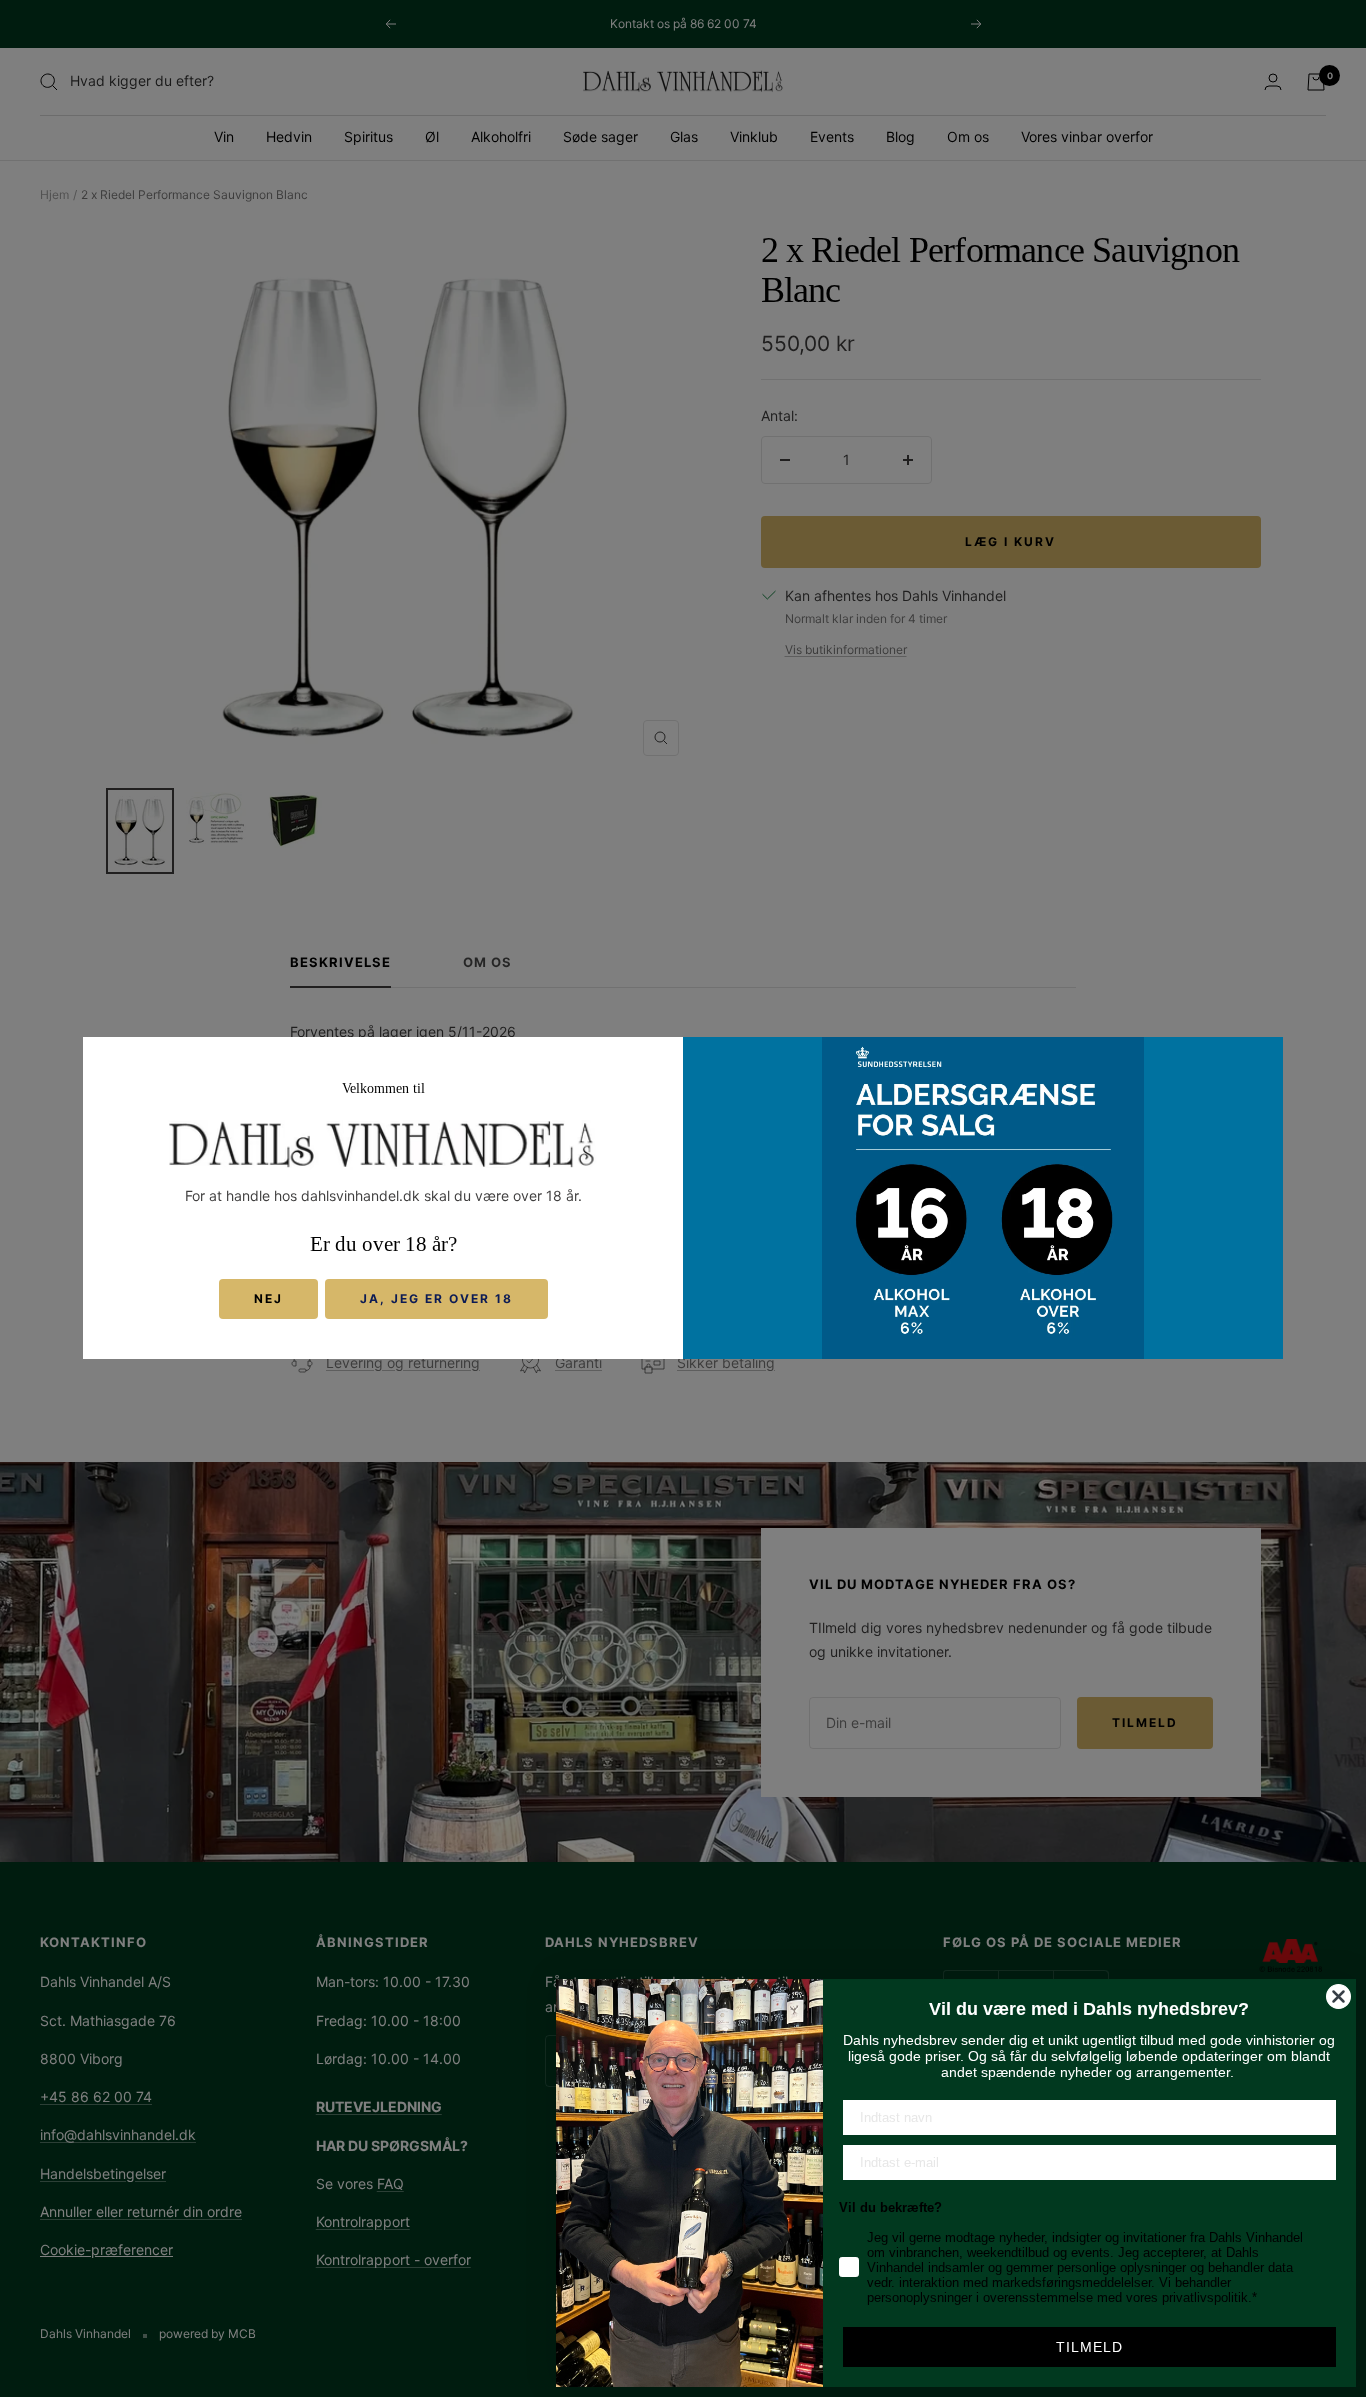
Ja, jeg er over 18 (436, 1299)
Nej (268, 1299)
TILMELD (1089, 2347)
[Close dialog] (1338, 1996)
